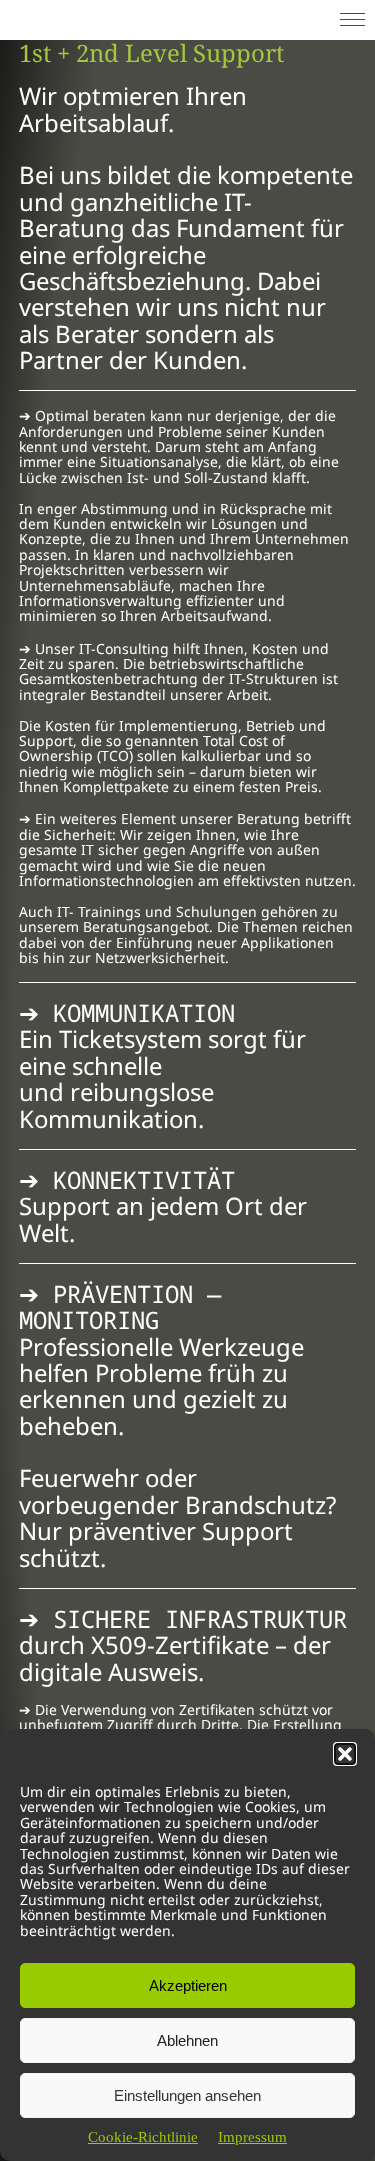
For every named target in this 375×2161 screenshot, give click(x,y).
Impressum (252, 2137)
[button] (345, 1754)
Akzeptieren (188, 1985)
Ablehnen (187, 2040)
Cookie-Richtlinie (143, 2137)
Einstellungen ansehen (187, 2095)
